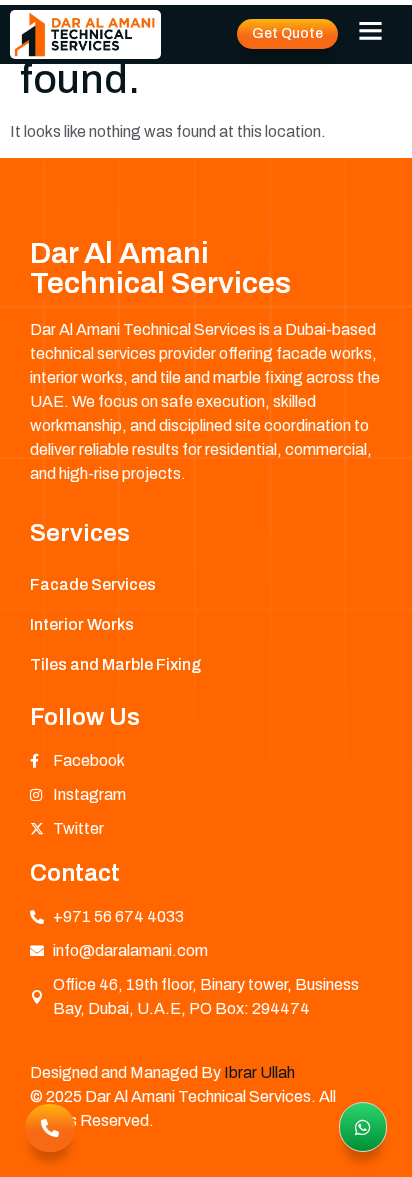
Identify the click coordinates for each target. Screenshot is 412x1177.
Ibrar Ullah (259, 1072)
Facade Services (93, 584)
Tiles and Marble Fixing (115, 664)
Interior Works (82, 624)
